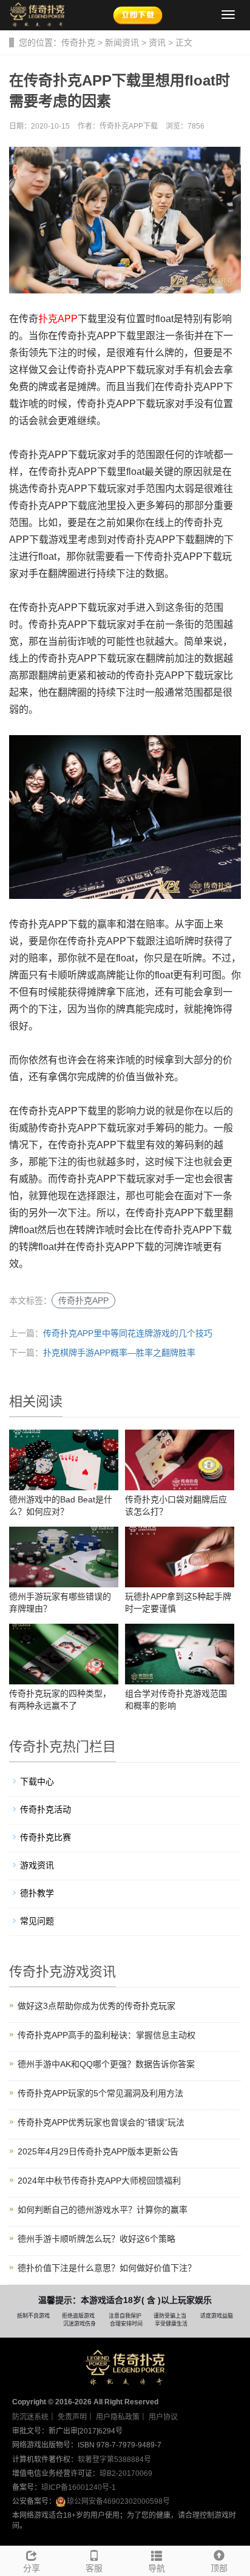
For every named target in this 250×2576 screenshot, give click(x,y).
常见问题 (37, 1921)
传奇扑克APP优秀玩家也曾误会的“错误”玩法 (101, 2122)
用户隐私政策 (118, 2417)
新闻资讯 (122, 42)
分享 (32, 2568)
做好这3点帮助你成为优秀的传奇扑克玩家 (96, 2006)
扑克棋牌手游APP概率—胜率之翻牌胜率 (119, 1353)
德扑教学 (37, 1893)
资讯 (157, 42)
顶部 (219, 2568)
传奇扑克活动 (46, 1809)
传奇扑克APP (83, 1300)
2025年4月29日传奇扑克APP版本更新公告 (98, 2151)
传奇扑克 (78, 42)
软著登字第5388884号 (114, 2460)
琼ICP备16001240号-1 (79, 2487)
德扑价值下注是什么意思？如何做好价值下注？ (107, 2268)
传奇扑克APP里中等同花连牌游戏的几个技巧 (128, 1333)
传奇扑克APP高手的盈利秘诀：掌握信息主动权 (106, 2035)
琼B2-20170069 (126, 2473)
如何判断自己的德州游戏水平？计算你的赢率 (103, 2210)
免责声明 (72, 2417)
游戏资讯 (37, 1865)
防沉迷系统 (30, 2417)
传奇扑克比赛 (46, 1837)
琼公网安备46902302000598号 (118, 2501)
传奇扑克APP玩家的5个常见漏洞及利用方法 (100, 2093)
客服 (94, 2568)
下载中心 (37, 1781)
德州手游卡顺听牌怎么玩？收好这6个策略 (96, 2239)
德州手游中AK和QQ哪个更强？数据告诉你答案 (106, 2064)
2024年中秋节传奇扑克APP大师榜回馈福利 (99, 2181)
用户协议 (163, 2417)
